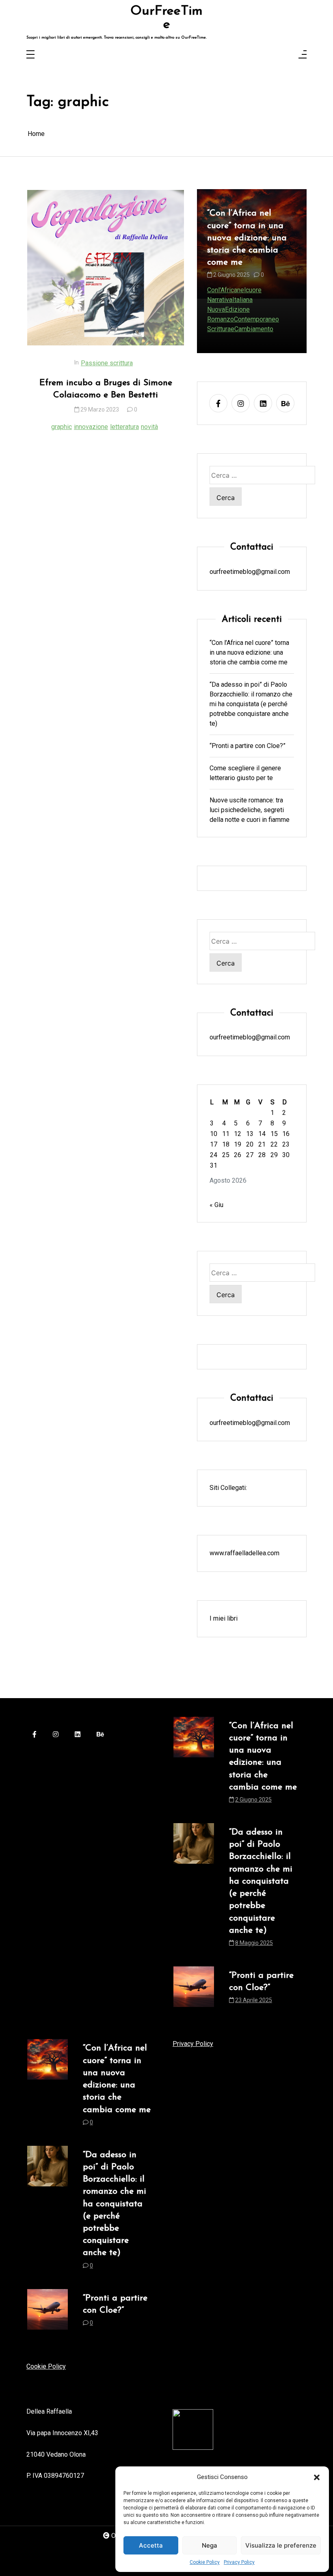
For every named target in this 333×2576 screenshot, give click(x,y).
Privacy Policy (239, 2562)
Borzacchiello (226, 319)
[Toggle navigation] (30, 55)
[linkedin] (263, 403)
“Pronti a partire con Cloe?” (248, 746)
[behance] (285, 403)
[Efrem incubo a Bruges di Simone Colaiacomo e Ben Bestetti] (106, 268)
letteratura (124, 427)
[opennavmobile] (303, 55)
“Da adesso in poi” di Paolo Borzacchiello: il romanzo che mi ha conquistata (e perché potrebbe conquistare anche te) (251, 261)
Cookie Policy (205, 2562)
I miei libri (224, 1618)
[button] (317, 2477)
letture (257, 319)
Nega (210, 2545)
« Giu (216, 1205)
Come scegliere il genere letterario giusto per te (245, 773)
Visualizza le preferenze (281, 2545)
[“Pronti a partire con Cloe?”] (194, 1990)
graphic (62, 427)
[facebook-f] (218, 403)
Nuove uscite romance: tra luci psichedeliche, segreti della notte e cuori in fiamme (250, 810)
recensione (223, 329)
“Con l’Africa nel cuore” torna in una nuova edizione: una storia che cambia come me (249, 652)
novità (149, 427)
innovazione (91, 427)
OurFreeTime (166, 18)
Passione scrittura (107, 363)
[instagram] (241, 403)
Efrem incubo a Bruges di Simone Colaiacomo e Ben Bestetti (106, 389)
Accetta (151, 2545)
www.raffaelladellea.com (244, 1553)
